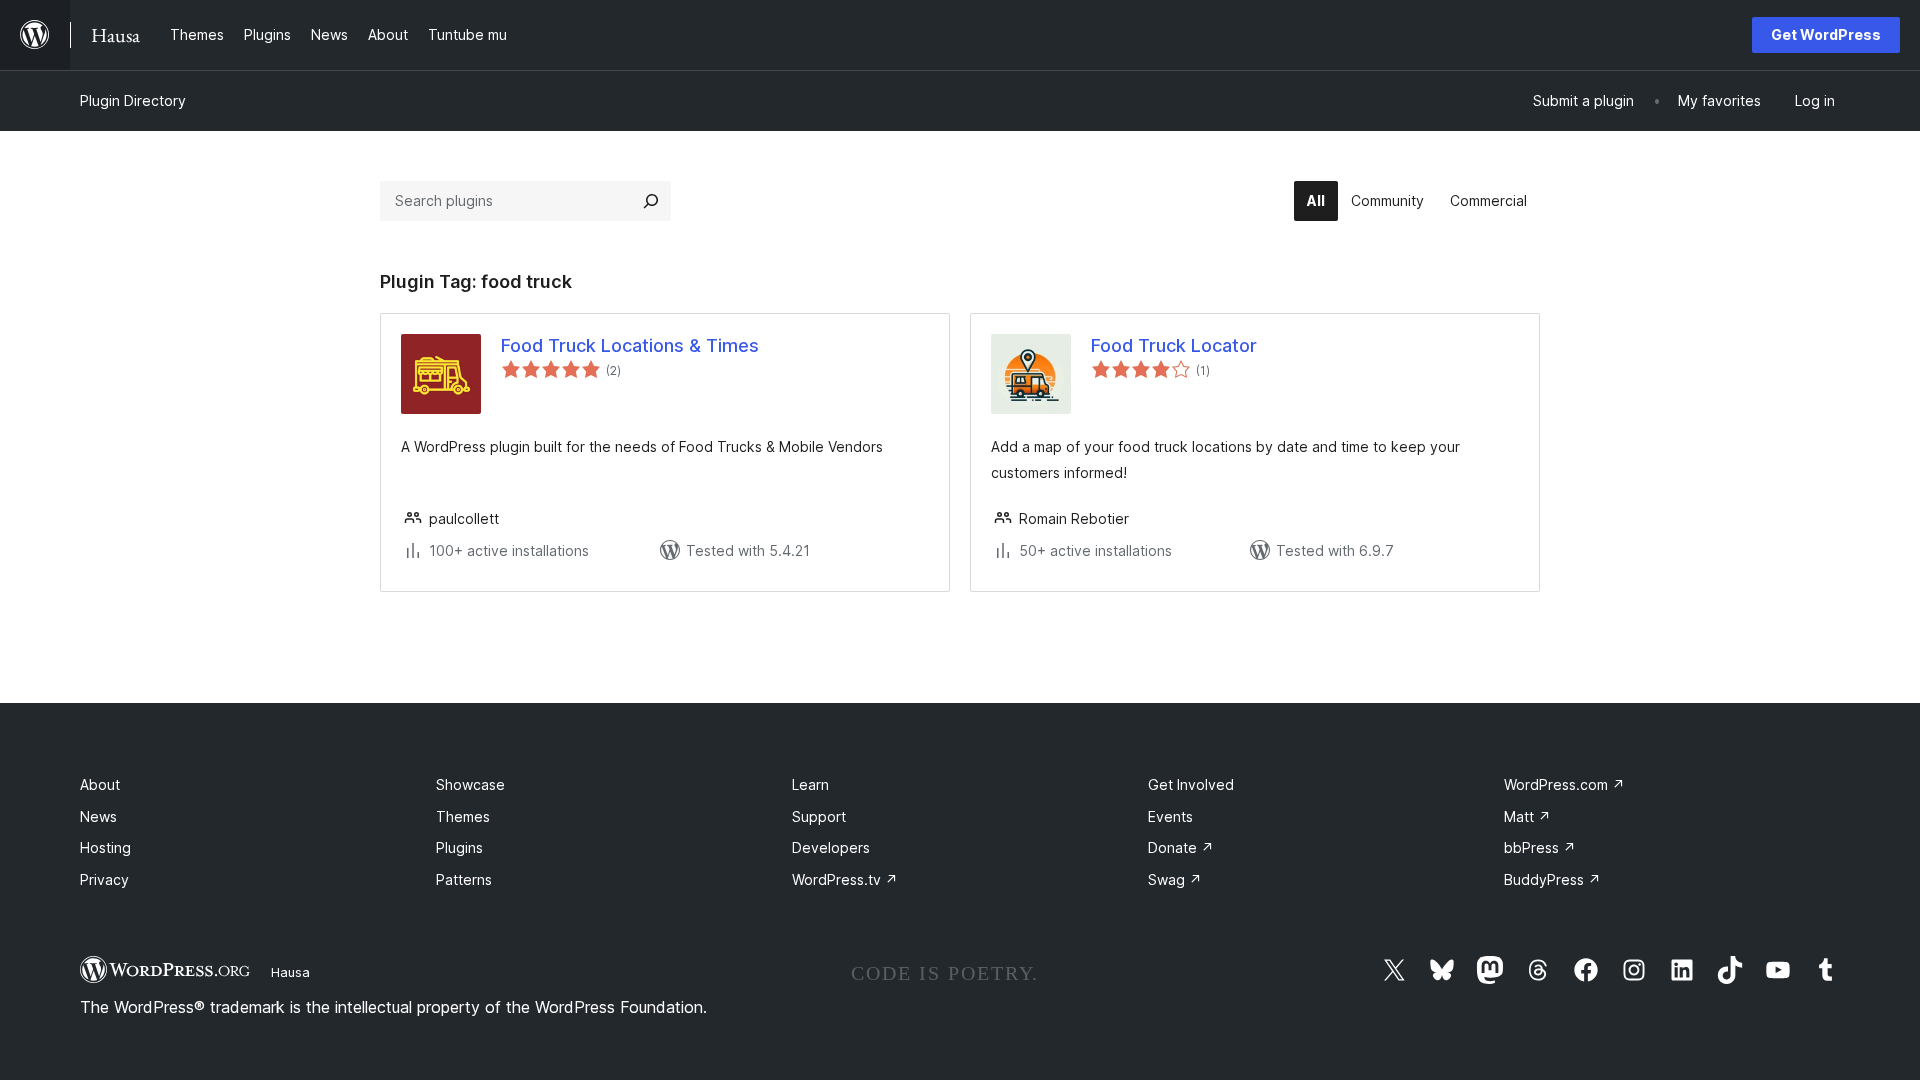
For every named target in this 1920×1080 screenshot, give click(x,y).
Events (1170, 816)
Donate (1181, 847)
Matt (1527, 816)
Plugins (459, 847)
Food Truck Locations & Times (630, 345)
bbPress (1540, 847)
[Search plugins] (651, 201)
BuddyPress (1552, 879)
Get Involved (1191, 784)
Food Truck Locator (1174, 345)
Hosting (105, 847)
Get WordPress (1826, 34)
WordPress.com (1564, 784)
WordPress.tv (845, 879)
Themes (463, 816)
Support (819, 816)
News (98, 816)
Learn (810, 784)
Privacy (104, 879)
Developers (831, 847)
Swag (1175, 879)
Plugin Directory (133, 100)
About (100, 784)
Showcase (470, 784)
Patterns (464, 879)
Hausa (290, 972)
